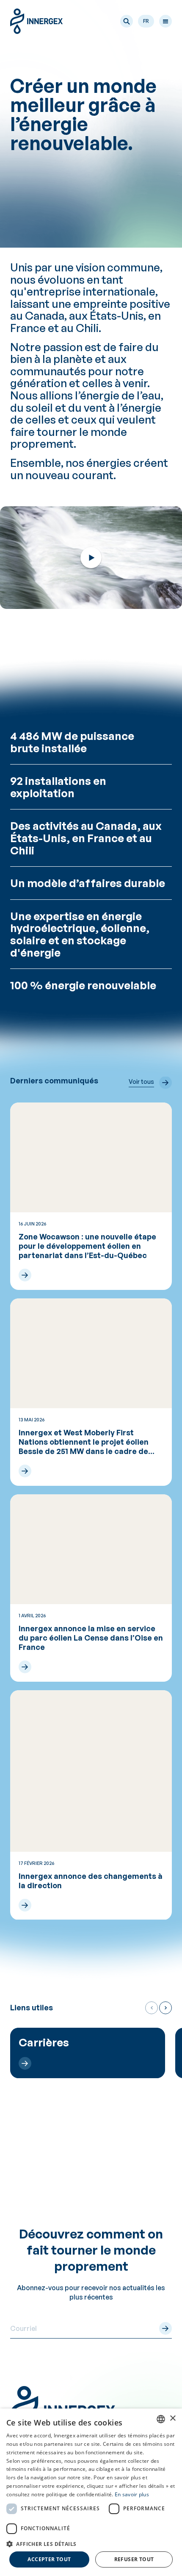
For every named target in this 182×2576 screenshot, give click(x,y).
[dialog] (91, 2492)
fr (146, 21)
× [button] (172, 2418)
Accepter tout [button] (49, 2559)
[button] (127, 21)
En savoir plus (132, 2494)
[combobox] (161, 2419)
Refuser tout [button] (134, 2559)
